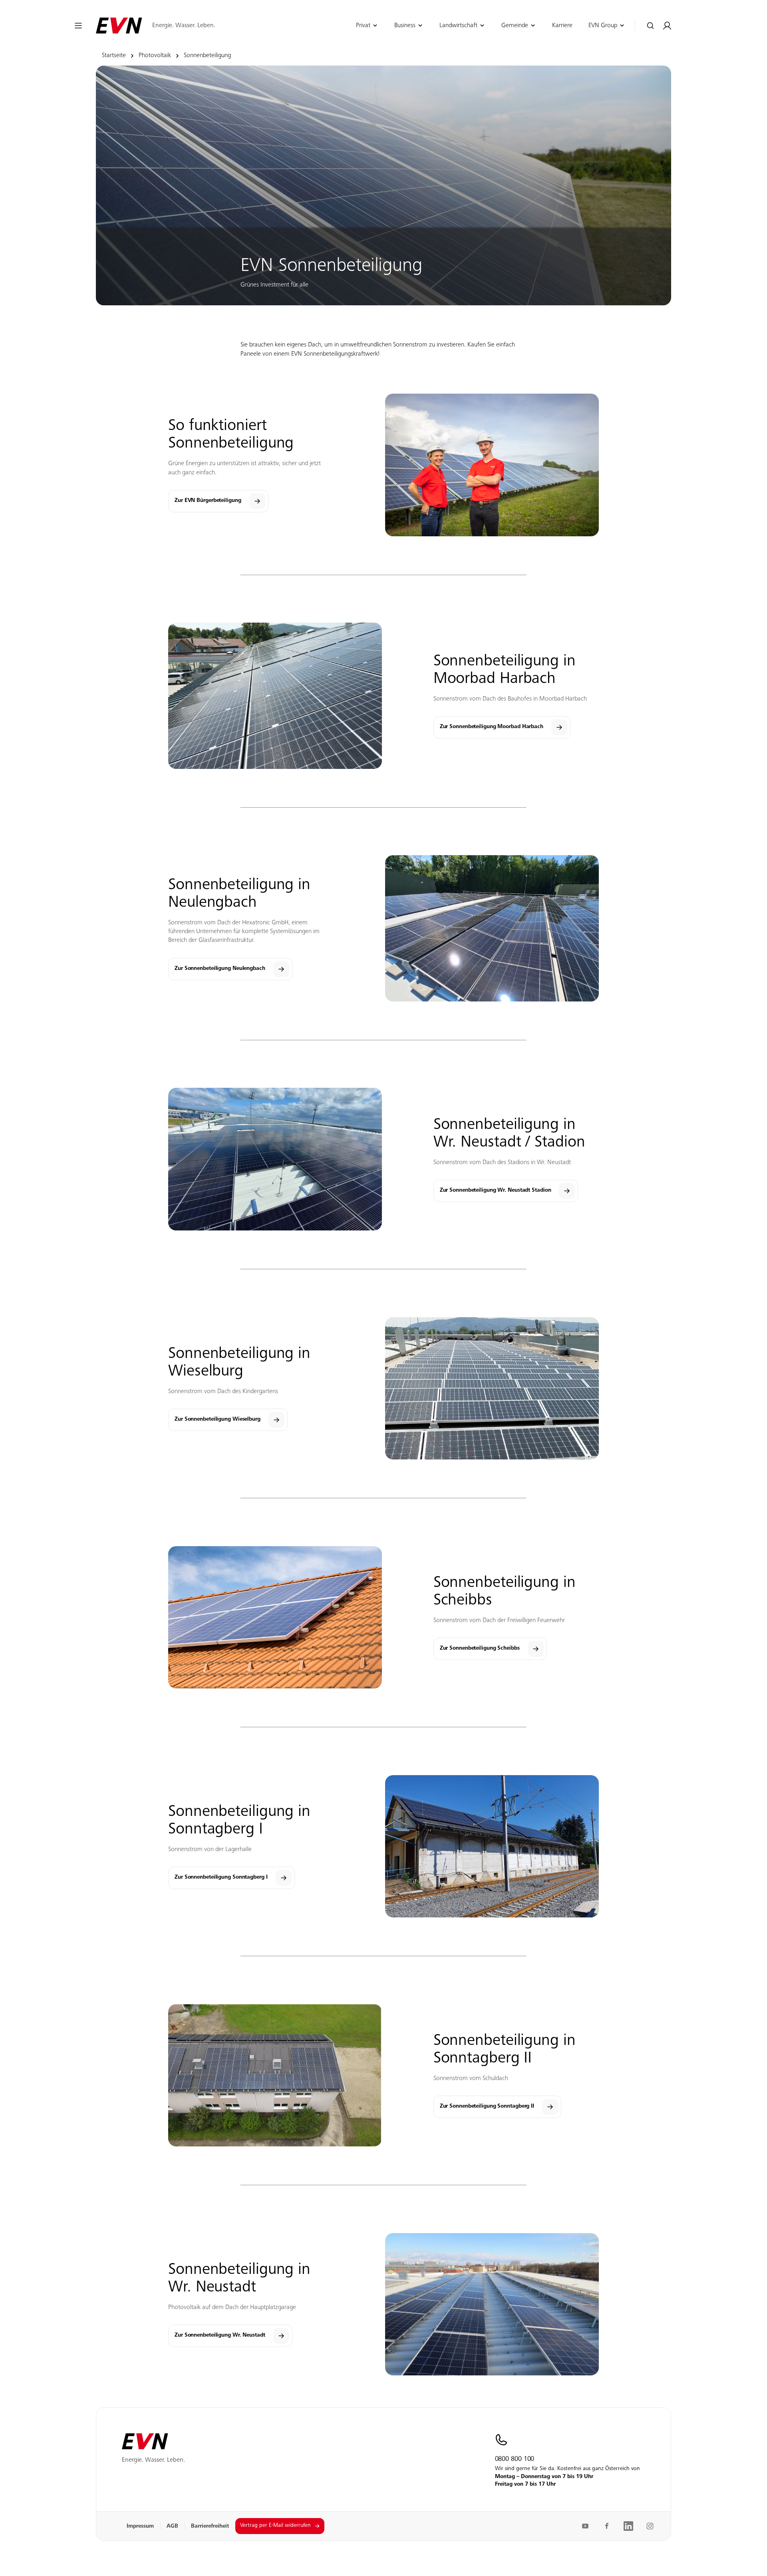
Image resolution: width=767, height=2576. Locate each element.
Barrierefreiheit (210, 2526)
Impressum (140, 2526)
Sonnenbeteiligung (207, 56)
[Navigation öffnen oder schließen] (78, 26)
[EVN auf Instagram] (650, 2526)
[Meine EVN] (667, 26)
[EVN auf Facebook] (607, 2526)
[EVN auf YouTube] (585, 2526)
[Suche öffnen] (651, 26)
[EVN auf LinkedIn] (628, 2526)
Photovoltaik (155, 56)
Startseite (114, 56)
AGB (172, 2526)
